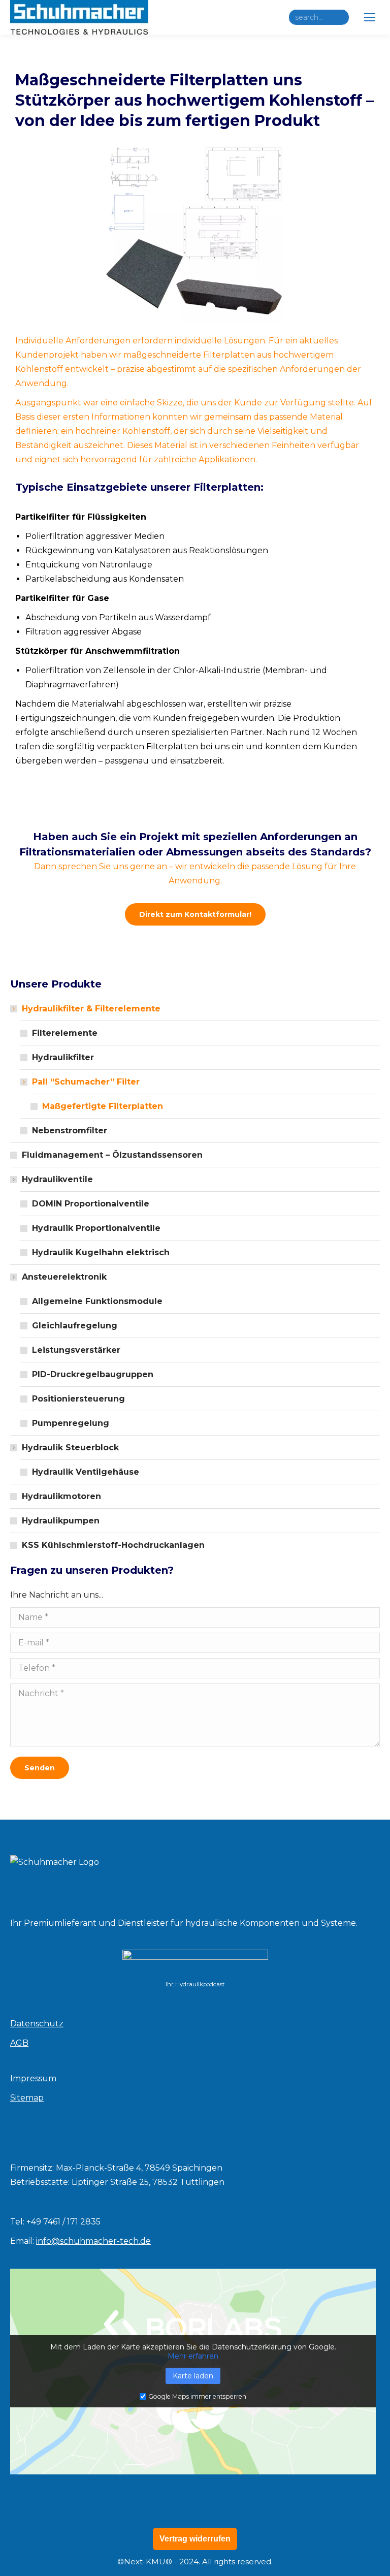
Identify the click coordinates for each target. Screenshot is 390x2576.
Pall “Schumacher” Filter (86, 1082)
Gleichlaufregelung (75, 1326)
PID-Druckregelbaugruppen (93, 1374)
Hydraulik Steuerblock (70, 1448)
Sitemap (27, 2098)
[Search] (339, 17)
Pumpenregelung (71, 1423)
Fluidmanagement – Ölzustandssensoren (112, 1155)
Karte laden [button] (193, 2376)
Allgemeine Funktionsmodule (97, 1301)
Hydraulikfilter (63, 1057)
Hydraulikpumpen (61, 1521)
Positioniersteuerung (78, 1399)
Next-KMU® (148, 2562)
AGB (19, 2043)
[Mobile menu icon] (370, 17)
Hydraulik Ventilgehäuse (86, 1472)
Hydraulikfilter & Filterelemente (91, 1009)
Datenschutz (37, 2024)
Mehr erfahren (193, 2356)
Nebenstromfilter (70, 1131)
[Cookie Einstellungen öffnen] (22, 2563)
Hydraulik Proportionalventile (96, 1228)
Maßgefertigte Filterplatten (103, 1106)
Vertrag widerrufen (195, 2539)
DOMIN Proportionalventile (91, 1204)
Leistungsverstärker (76, 1350)
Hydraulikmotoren (61, 1496)
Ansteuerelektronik (64, 1277)
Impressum (33, 2078)
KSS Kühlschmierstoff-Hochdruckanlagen (113, 1545)
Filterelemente (65, 1033)
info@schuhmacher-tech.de (93, 2241)
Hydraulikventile (57, 1179)
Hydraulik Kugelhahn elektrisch (101, 1252)
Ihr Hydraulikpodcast (195, 1984)
